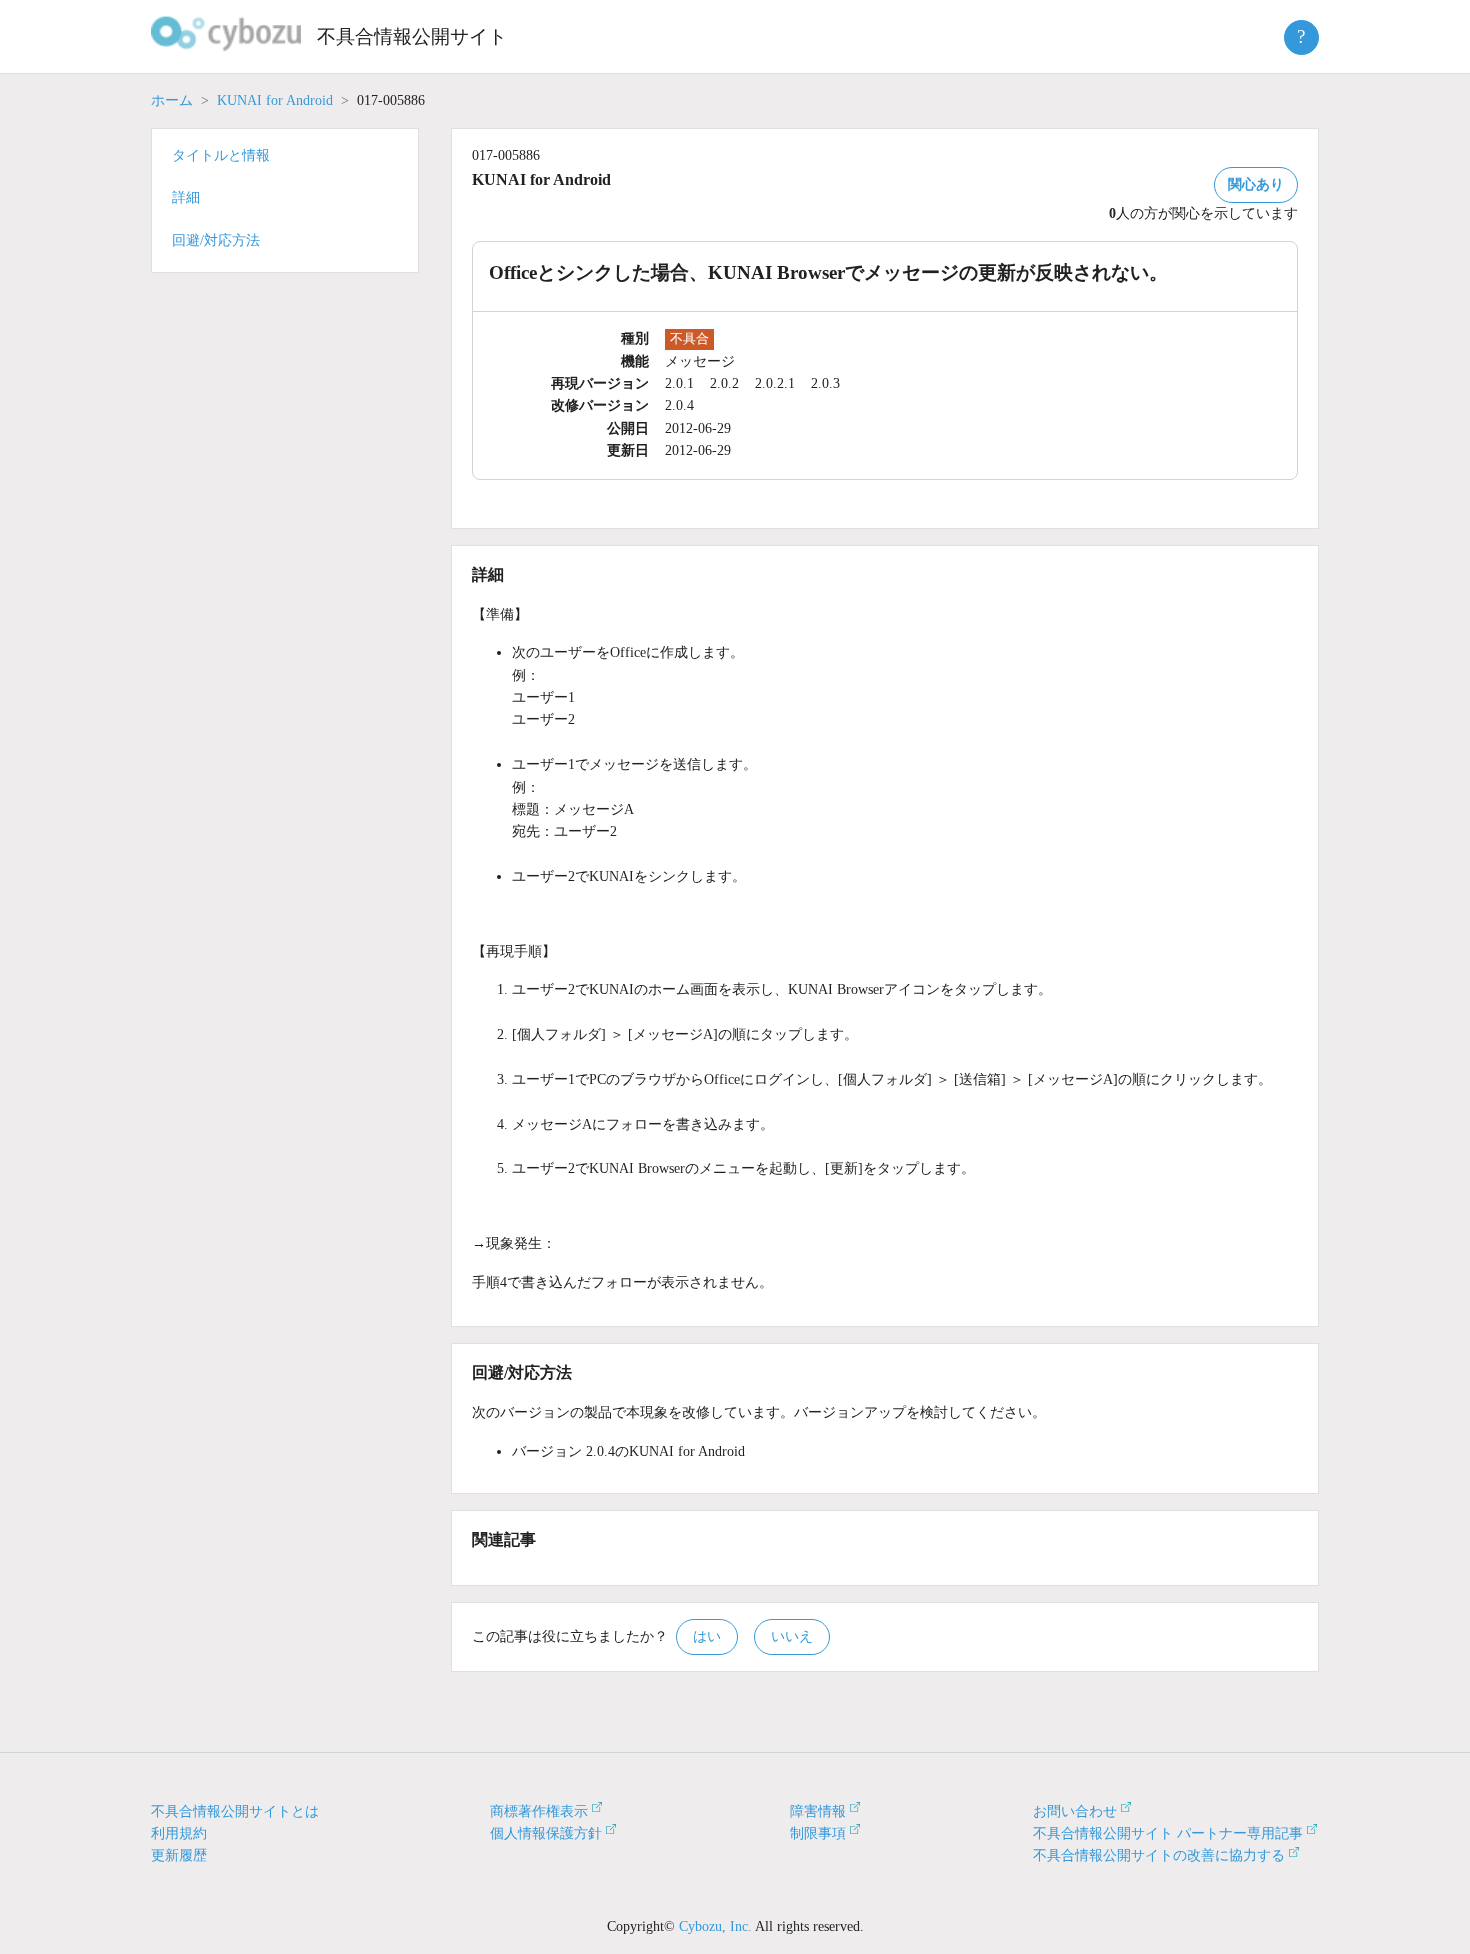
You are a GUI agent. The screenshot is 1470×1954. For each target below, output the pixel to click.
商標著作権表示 (539, 1811)
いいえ (792, 1636)
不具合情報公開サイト (412, 36)
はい (707, 1636)
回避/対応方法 (216, 240)
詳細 (186, 197)
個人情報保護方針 (546, 1833)
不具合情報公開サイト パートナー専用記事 (1168, 1833)
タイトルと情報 (221, 155)
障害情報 (818, 1811)
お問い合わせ (1075, 1811)
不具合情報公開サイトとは (235, 1811)
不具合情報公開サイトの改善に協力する (1159, 1855)
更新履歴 (179, 1855)
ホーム (172, 100)
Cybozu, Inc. (715, 1926)
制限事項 (818, 1833)
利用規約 (179, 1833)
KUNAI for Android (275, 100)
